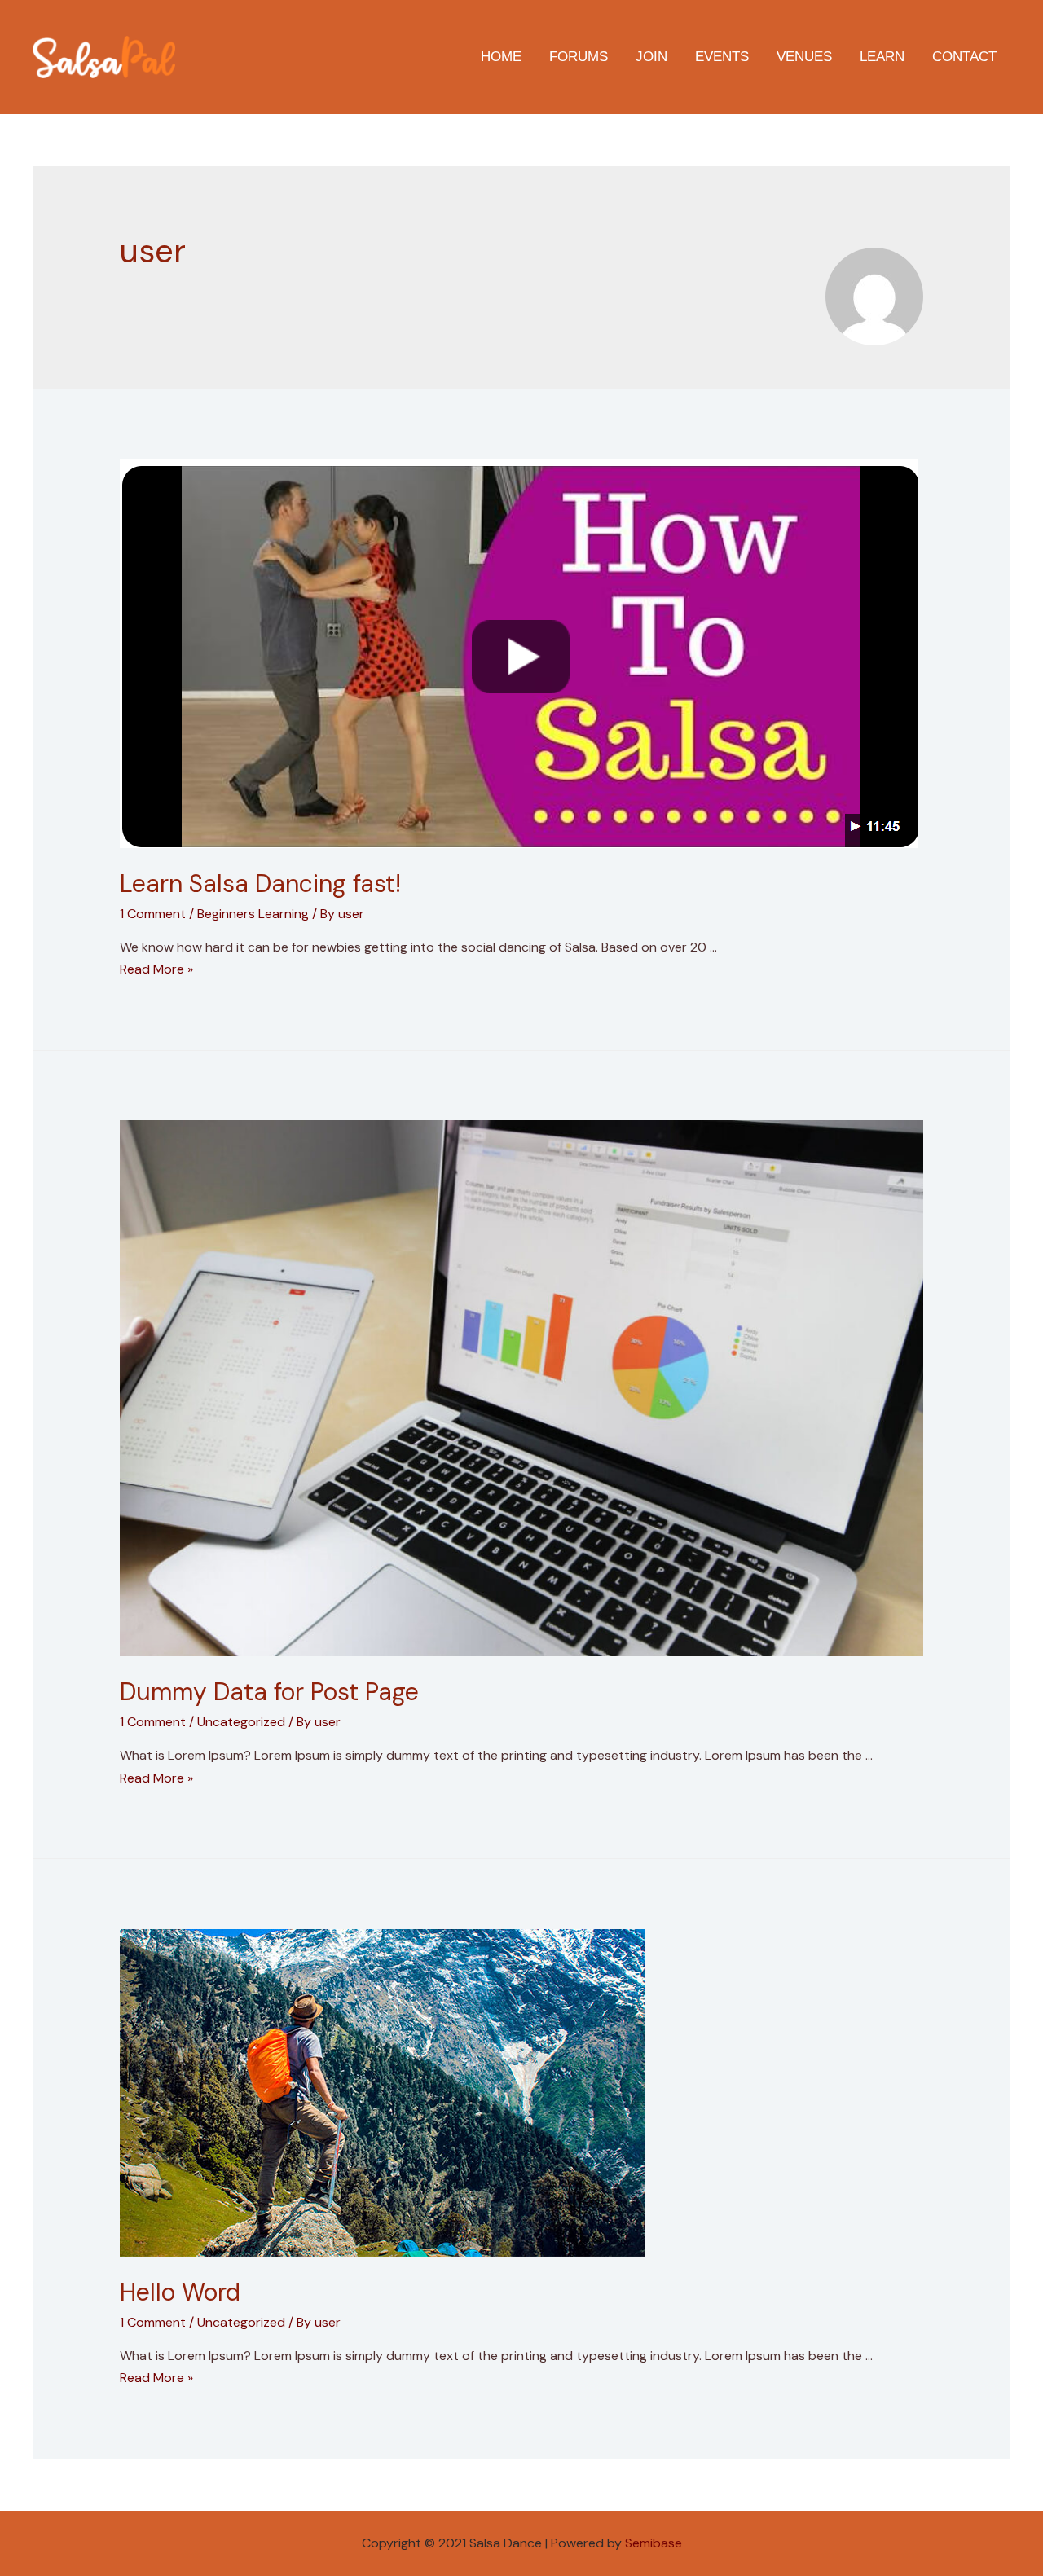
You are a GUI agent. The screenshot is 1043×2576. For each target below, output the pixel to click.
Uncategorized (241, 1722)
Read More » (156, 969)
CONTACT (964, 57)
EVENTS (722, 57)
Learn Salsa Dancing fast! (260, 884)
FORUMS (579, 57)
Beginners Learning (253, 914)
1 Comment (153, 914)
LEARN (882, 57)
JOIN (651, 57)
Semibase (654, 2543)
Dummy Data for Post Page (269, 1692)
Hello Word (180, 2292)
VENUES (804, 57)
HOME (501, 57)
